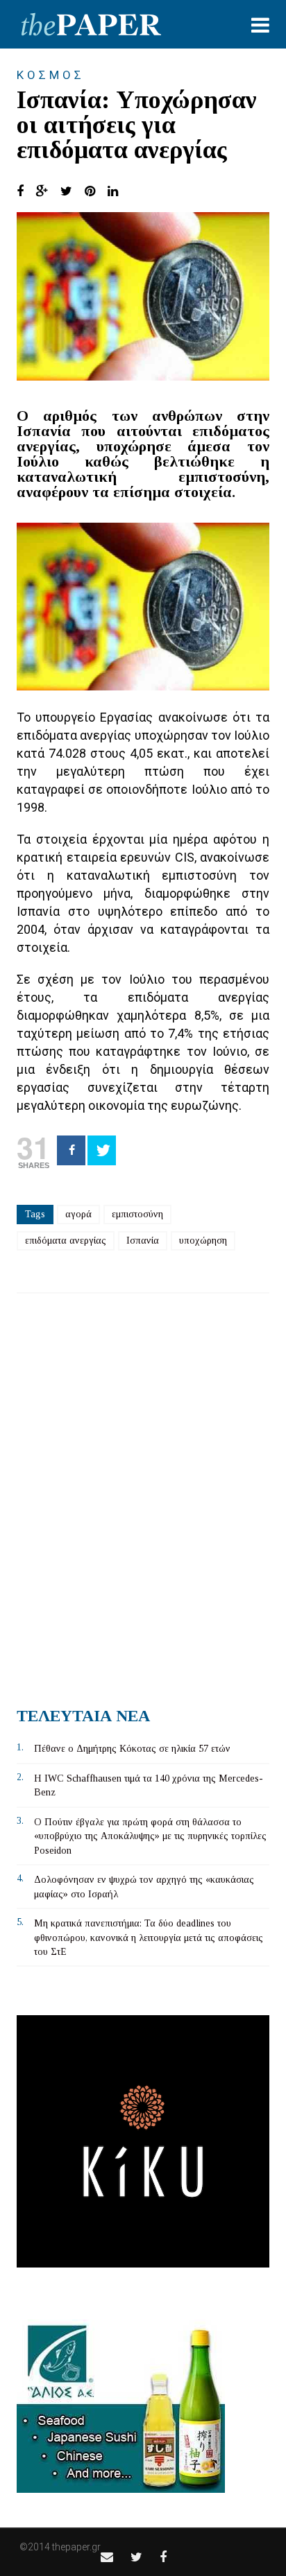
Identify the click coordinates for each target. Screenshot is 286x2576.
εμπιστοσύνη (137, 1214)
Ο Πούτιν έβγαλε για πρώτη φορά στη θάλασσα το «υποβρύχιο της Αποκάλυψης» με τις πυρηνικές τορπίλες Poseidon (150, 1836)
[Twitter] (102, 1150)
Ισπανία (143, 1241)
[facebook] (163, 2557)
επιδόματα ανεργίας (66, 1241)
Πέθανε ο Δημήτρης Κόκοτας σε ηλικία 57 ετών (132, 1749)
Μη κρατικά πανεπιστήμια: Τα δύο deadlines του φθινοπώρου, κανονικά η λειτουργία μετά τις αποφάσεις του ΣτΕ (149, 1938)
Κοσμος (51, 75)
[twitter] (136, 2557)
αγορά (78, 1214)
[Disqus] (143, 1495)
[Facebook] (71, 1150)
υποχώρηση (203, 1241)
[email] (107, 2557)
